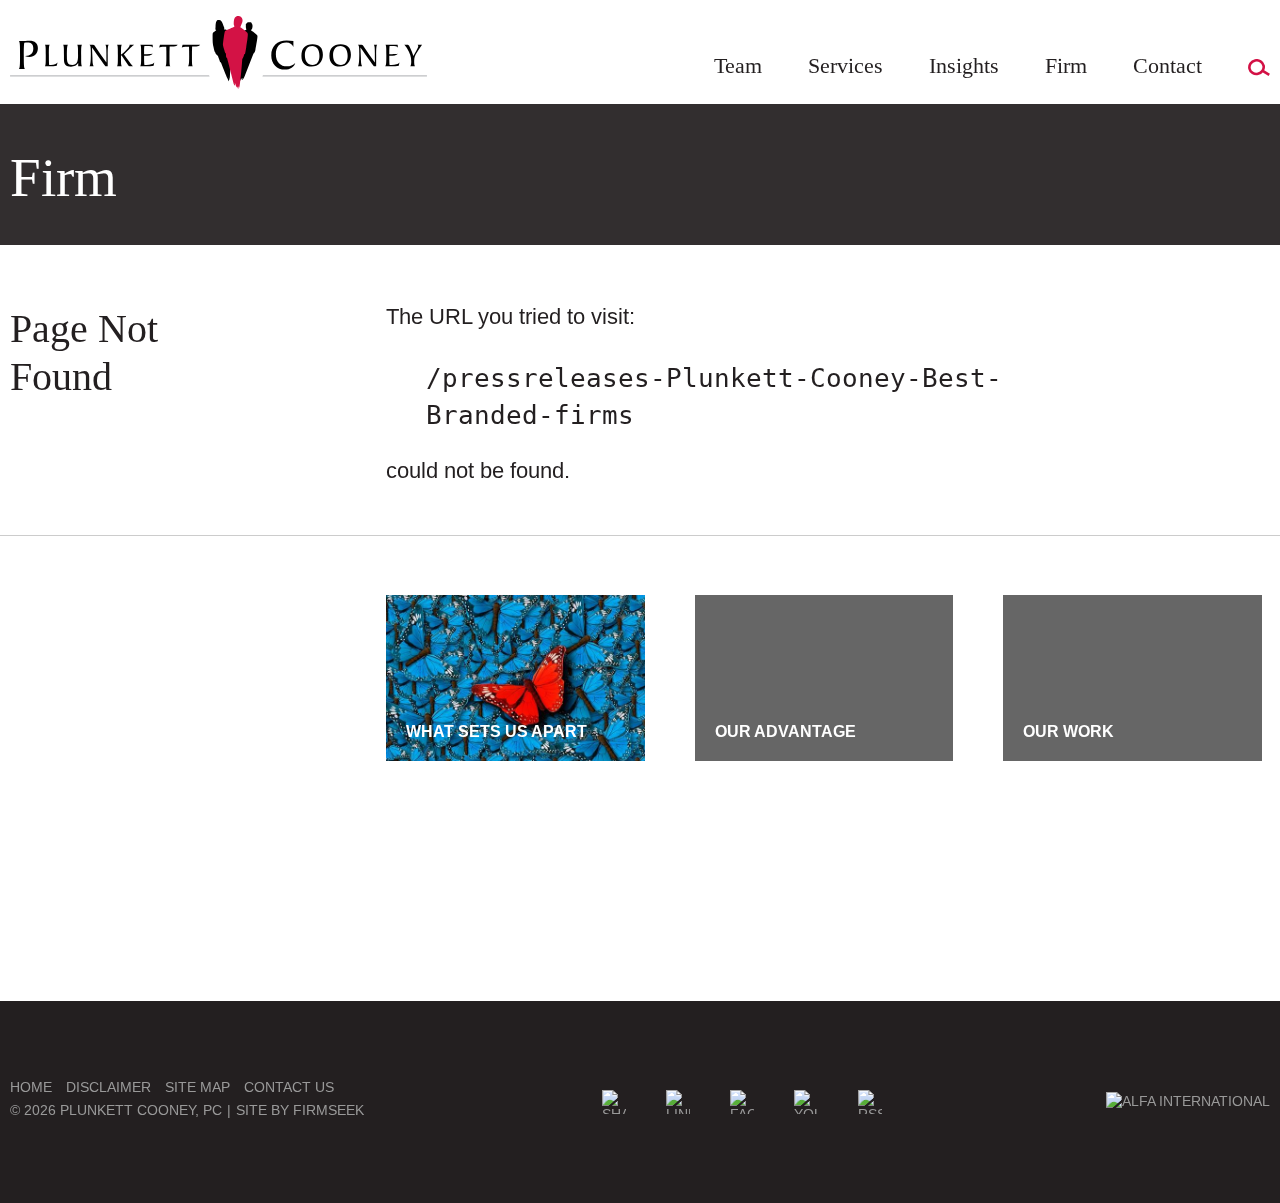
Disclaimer (108, 1087)
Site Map (197, 1087)
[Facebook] (742, 1102)
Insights (964, 65)
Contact (1167, 65)
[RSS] (870, 1102)
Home (31, 1087)
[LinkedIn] (678, 1102)
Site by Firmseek (300, 1110)
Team (738, 65)
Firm (1066, 65)
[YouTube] (806, 1102)
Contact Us (289, 1087)
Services (845, 65)
